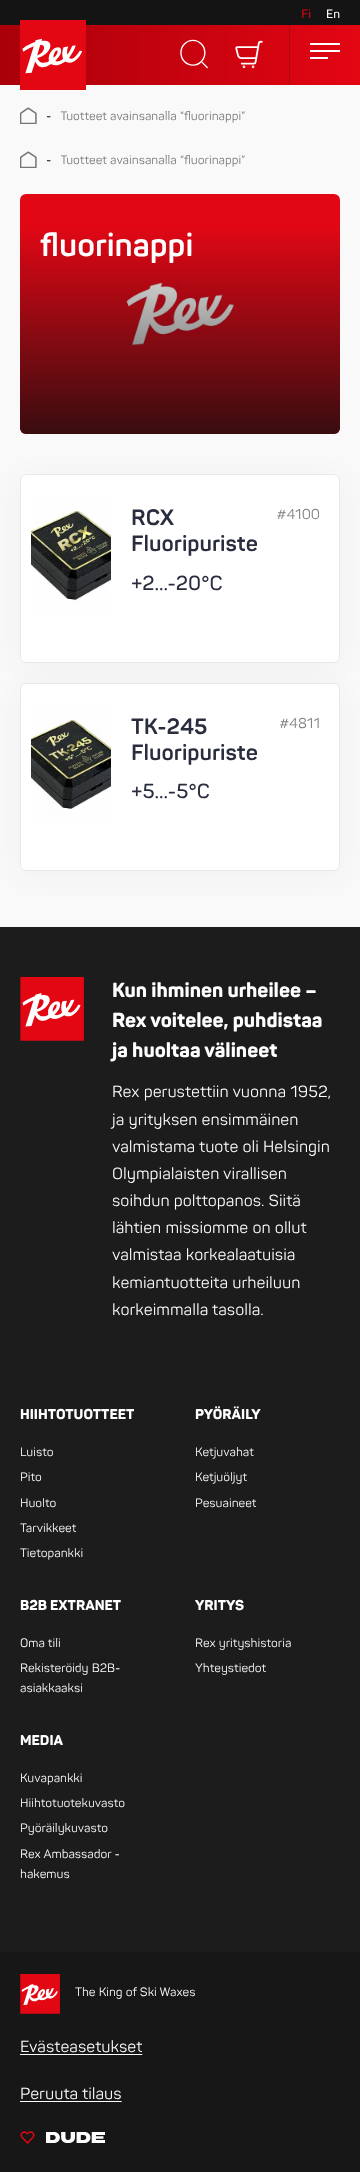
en (333, 14)
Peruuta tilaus (71, 2094)
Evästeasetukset (81, 2047)
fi (306, 14)
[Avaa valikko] (325, 54)
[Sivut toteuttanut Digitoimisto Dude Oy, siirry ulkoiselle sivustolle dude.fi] (62, 2141)
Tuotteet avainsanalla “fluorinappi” (152, 116)
